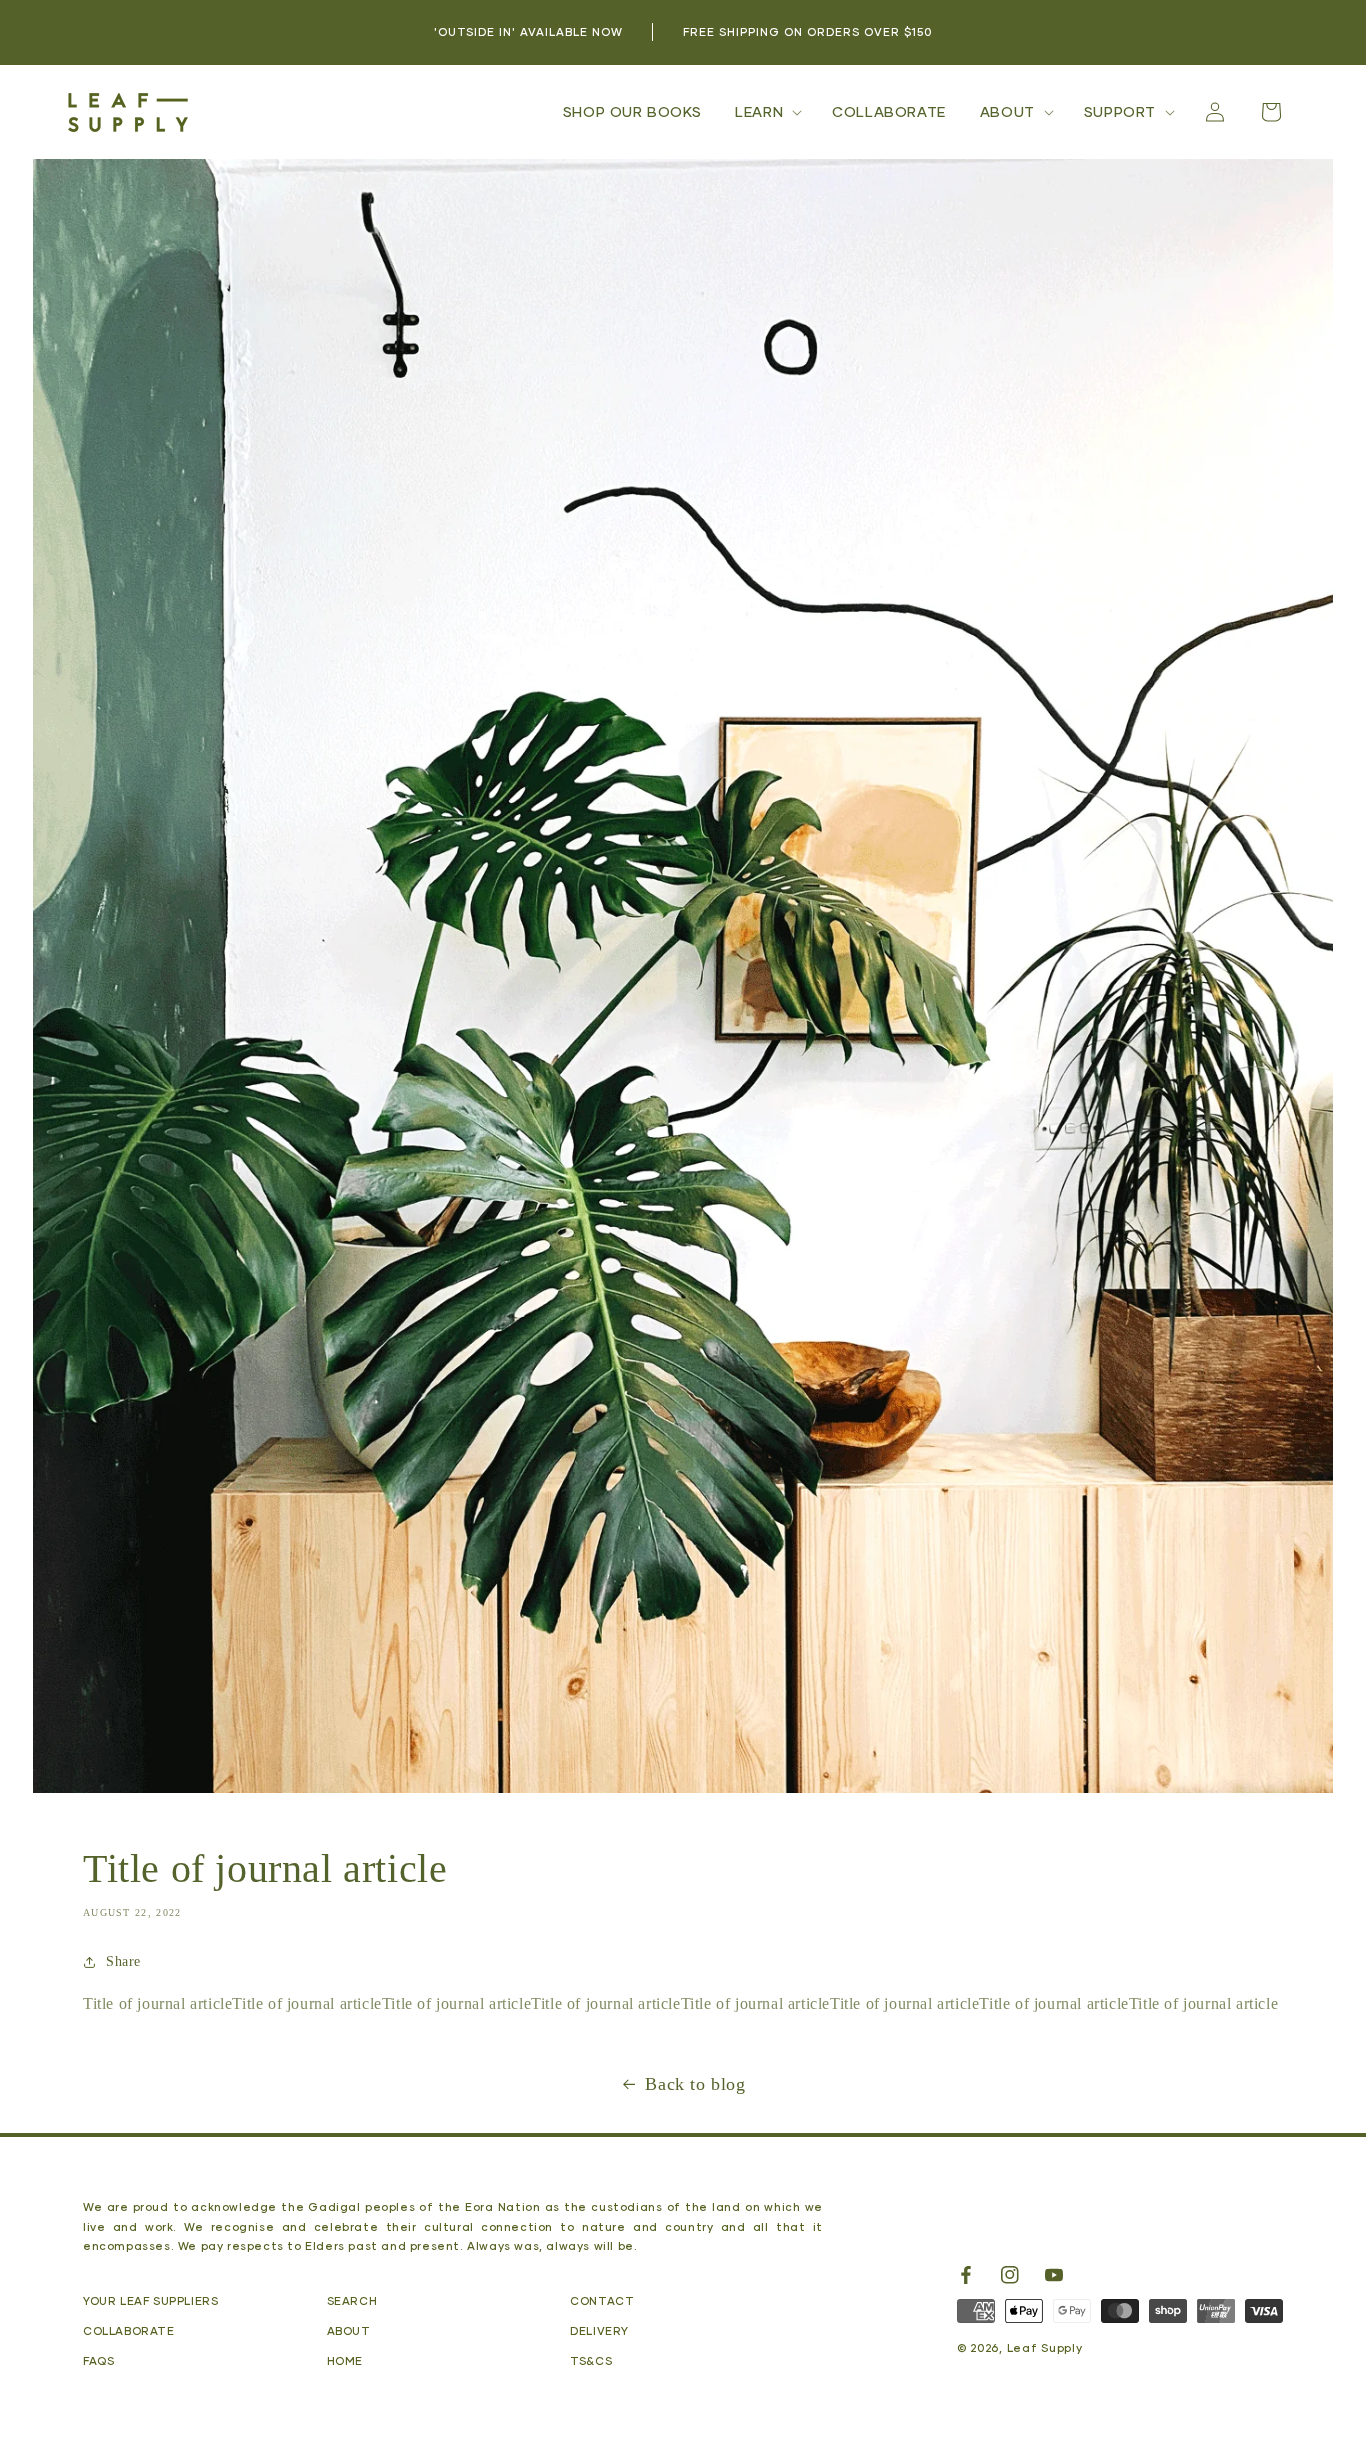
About (349, 2330)
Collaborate (129, 2330)
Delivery (599, 2330)
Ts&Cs (591, 2360)
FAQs (98, 2360)
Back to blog (695, 2084)
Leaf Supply (1045, 2347)
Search (352, 2300)
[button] (766, 112)
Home (345, 2360)
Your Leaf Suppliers (150, 2300)
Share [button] (123, 1961)
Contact (602, 2300)
